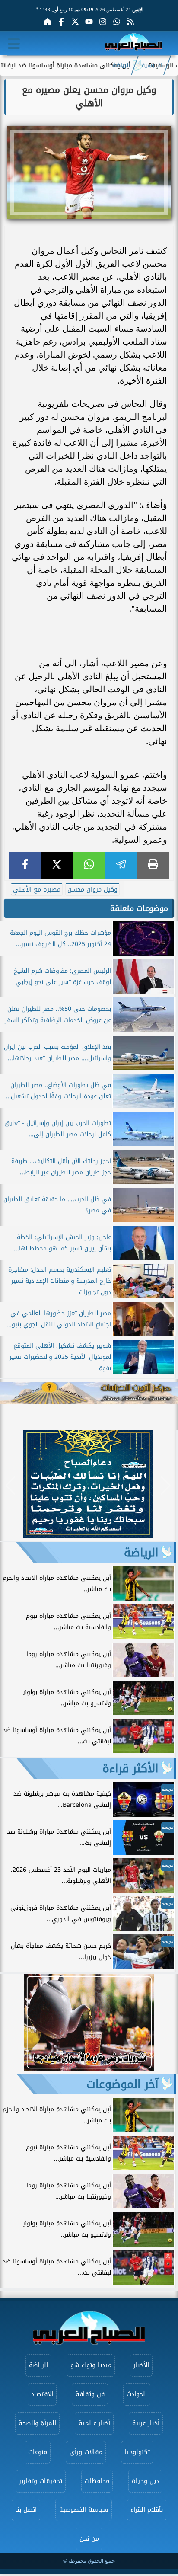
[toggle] (14, 44)
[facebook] (25, 865)
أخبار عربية (146, 2423)
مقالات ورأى (86, 2452)
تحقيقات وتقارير (41, 2481)
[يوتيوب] (89, 22)
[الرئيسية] (48, 22)
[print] (153, 865)
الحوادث (137, 2394)
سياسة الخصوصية (84, 2510)
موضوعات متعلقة (139, 908)
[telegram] (121, 865)
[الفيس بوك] (61, 22)
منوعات (38, 2452)
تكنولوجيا (137, 2452)
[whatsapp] (89, 865)
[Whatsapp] (117, 22)
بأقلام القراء (147, 2510)
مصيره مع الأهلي (37, 890)
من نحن (89, 2539)
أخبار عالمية (94, 2423)
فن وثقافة (90, 2394)
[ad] (88, 1536)
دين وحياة (145, 2481)
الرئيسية (152, 65)
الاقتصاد (42, 2394)
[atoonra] (89, 1393)
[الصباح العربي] (134, 43)
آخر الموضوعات (122, 2084)
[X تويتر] (75, 22)
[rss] (130, 22)
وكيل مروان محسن (92, 890)
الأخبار (141, 2365)
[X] (57, 865)
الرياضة (121, 65)
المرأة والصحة (37, 2423)
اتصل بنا (26, 2510)
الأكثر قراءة (130, 1768)
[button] (11, 1486)
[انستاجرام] (103, 22)
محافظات (97, 2481)
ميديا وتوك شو (91, 2365)
